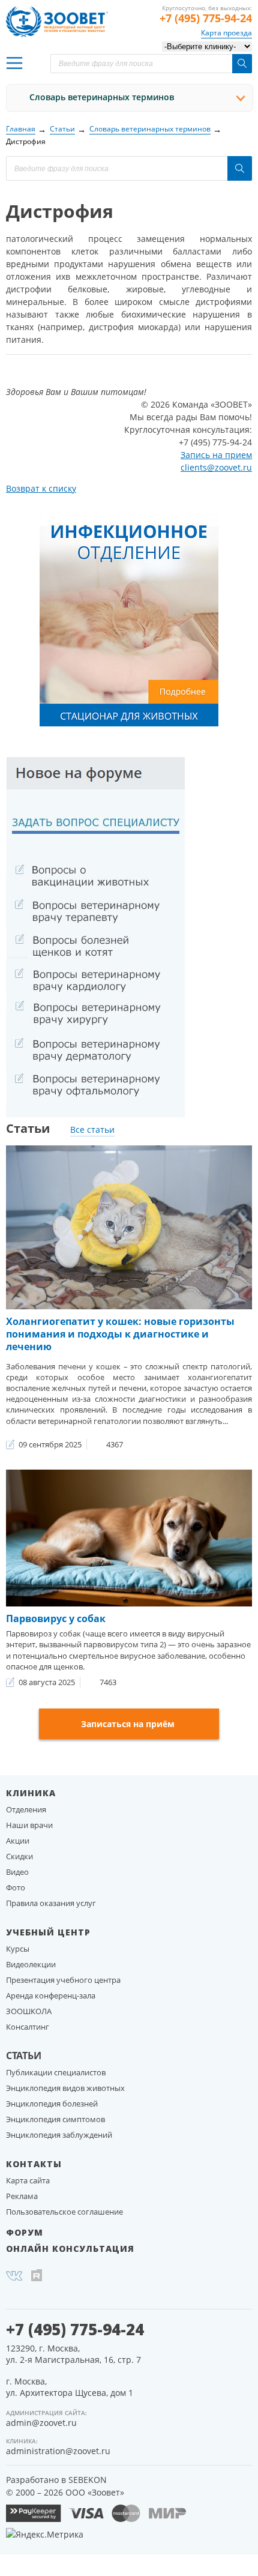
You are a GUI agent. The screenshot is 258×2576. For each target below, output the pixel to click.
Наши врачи (29, 1825)
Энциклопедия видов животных (65, 2088)
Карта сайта (28, 2180)
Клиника (31, 1793)
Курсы (18, 1949)
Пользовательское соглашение (64, 2212)
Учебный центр (48, 1932)
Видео (17, 1872)
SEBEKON (88, 2480)
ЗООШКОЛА (29, 2011)
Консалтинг (28, 2027)
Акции (18, 1841)
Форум (25, 2232)
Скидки (19, 1856)
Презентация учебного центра (63, 1980)
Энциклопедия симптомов (55, 2119)
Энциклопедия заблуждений (59, 2135)
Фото (16, 1887)
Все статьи (92, 1130)
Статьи (24, 2056)
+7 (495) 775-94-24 (206, 18)
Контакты (34, 2164)
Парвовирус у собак (56, 1618)
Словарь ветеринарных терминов (102, 97)
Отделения (26, 1809)
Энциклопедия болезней (52, 2104)
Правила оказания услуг (51, 1903)
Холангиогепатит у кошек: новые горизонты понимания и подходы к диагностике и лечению (120, 1334)
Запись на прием (216, 455)
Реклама (22, 2196)
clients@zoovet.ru (216, 467)
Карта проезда (226, 33)
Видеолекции (31, 1964)
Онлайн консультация (70, 2249)
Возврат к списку (41, 488)
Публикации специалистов (56, 2072)
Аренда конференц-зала (51, 1995)
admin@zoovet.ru (41, 2423)
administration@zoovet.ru (58, 2451)
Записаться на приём (128, 1724)
